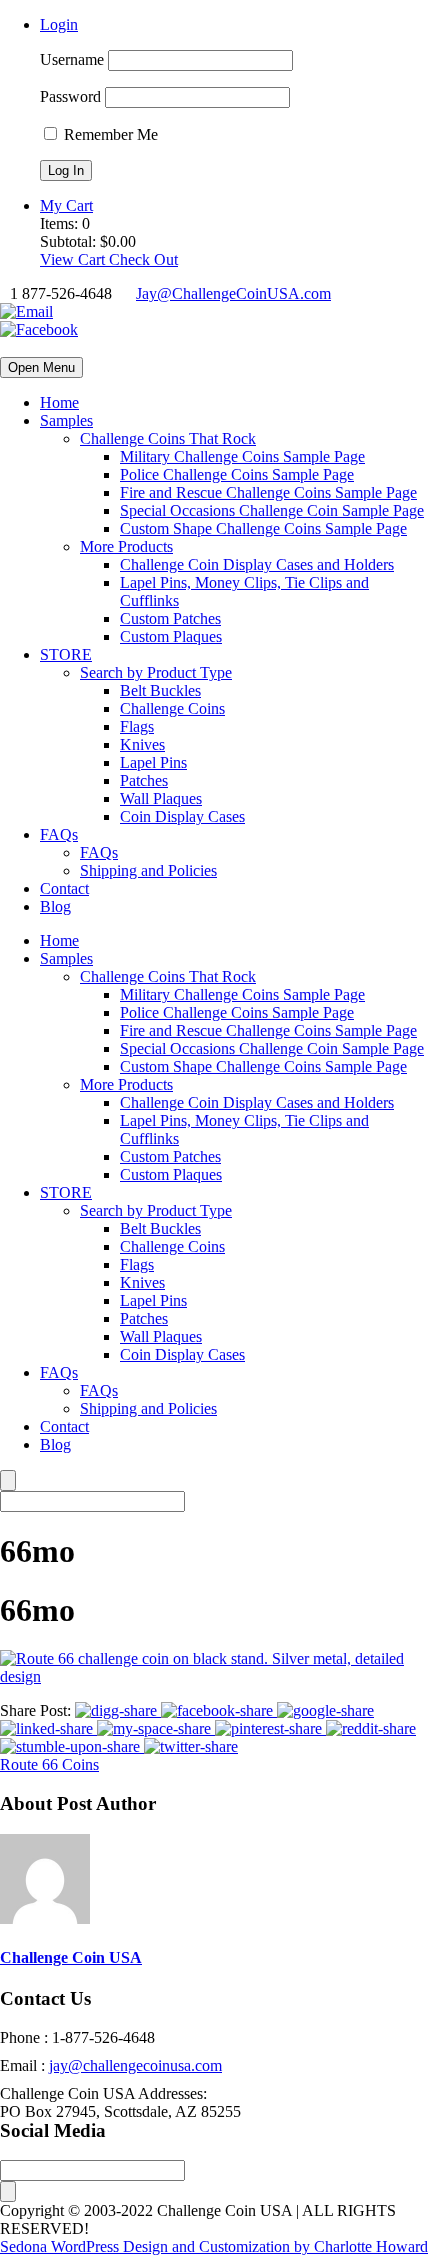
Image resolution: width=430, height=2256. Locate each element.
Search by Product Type (156, 672)
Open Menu (41, 367)
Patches (144, 780)
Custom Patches (170, 618)
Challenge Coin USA (71, 1957)
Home (59, 402)
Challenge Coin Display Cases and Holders (257, 564)
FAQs (59, 834)
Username (72, 59)
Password (70, 96)
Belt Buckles (160, 690)
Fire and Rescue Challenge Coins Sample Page (268, 492)
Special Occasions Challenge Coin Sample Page (272, 510)
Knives (142, 744)
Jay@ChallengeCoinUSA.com (233, 293)
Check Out (143, 259)
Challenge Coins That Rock (168, 438)
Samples (66, 420)
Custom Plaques (171, 636)
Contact (64, 888)
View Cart (74, 259)
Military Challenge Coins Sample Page (242, 456)
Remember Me (109, 134)
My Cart (66, 205)
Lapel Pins (153, 762)
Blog (55, 906)
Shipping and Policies (148, 870)
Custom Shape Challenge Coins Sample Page (263, 528)
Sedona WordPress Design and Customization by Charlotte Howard (214, 2246)
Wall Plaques (161, 798)
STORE (66, 654)
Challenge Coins (172, 708)
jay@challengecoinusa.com (135, 2065)
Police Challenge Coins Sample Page (237, 474)
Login (59, 24)
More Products (126, 546)
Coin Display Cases (182, 816)
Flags (137, 726)
